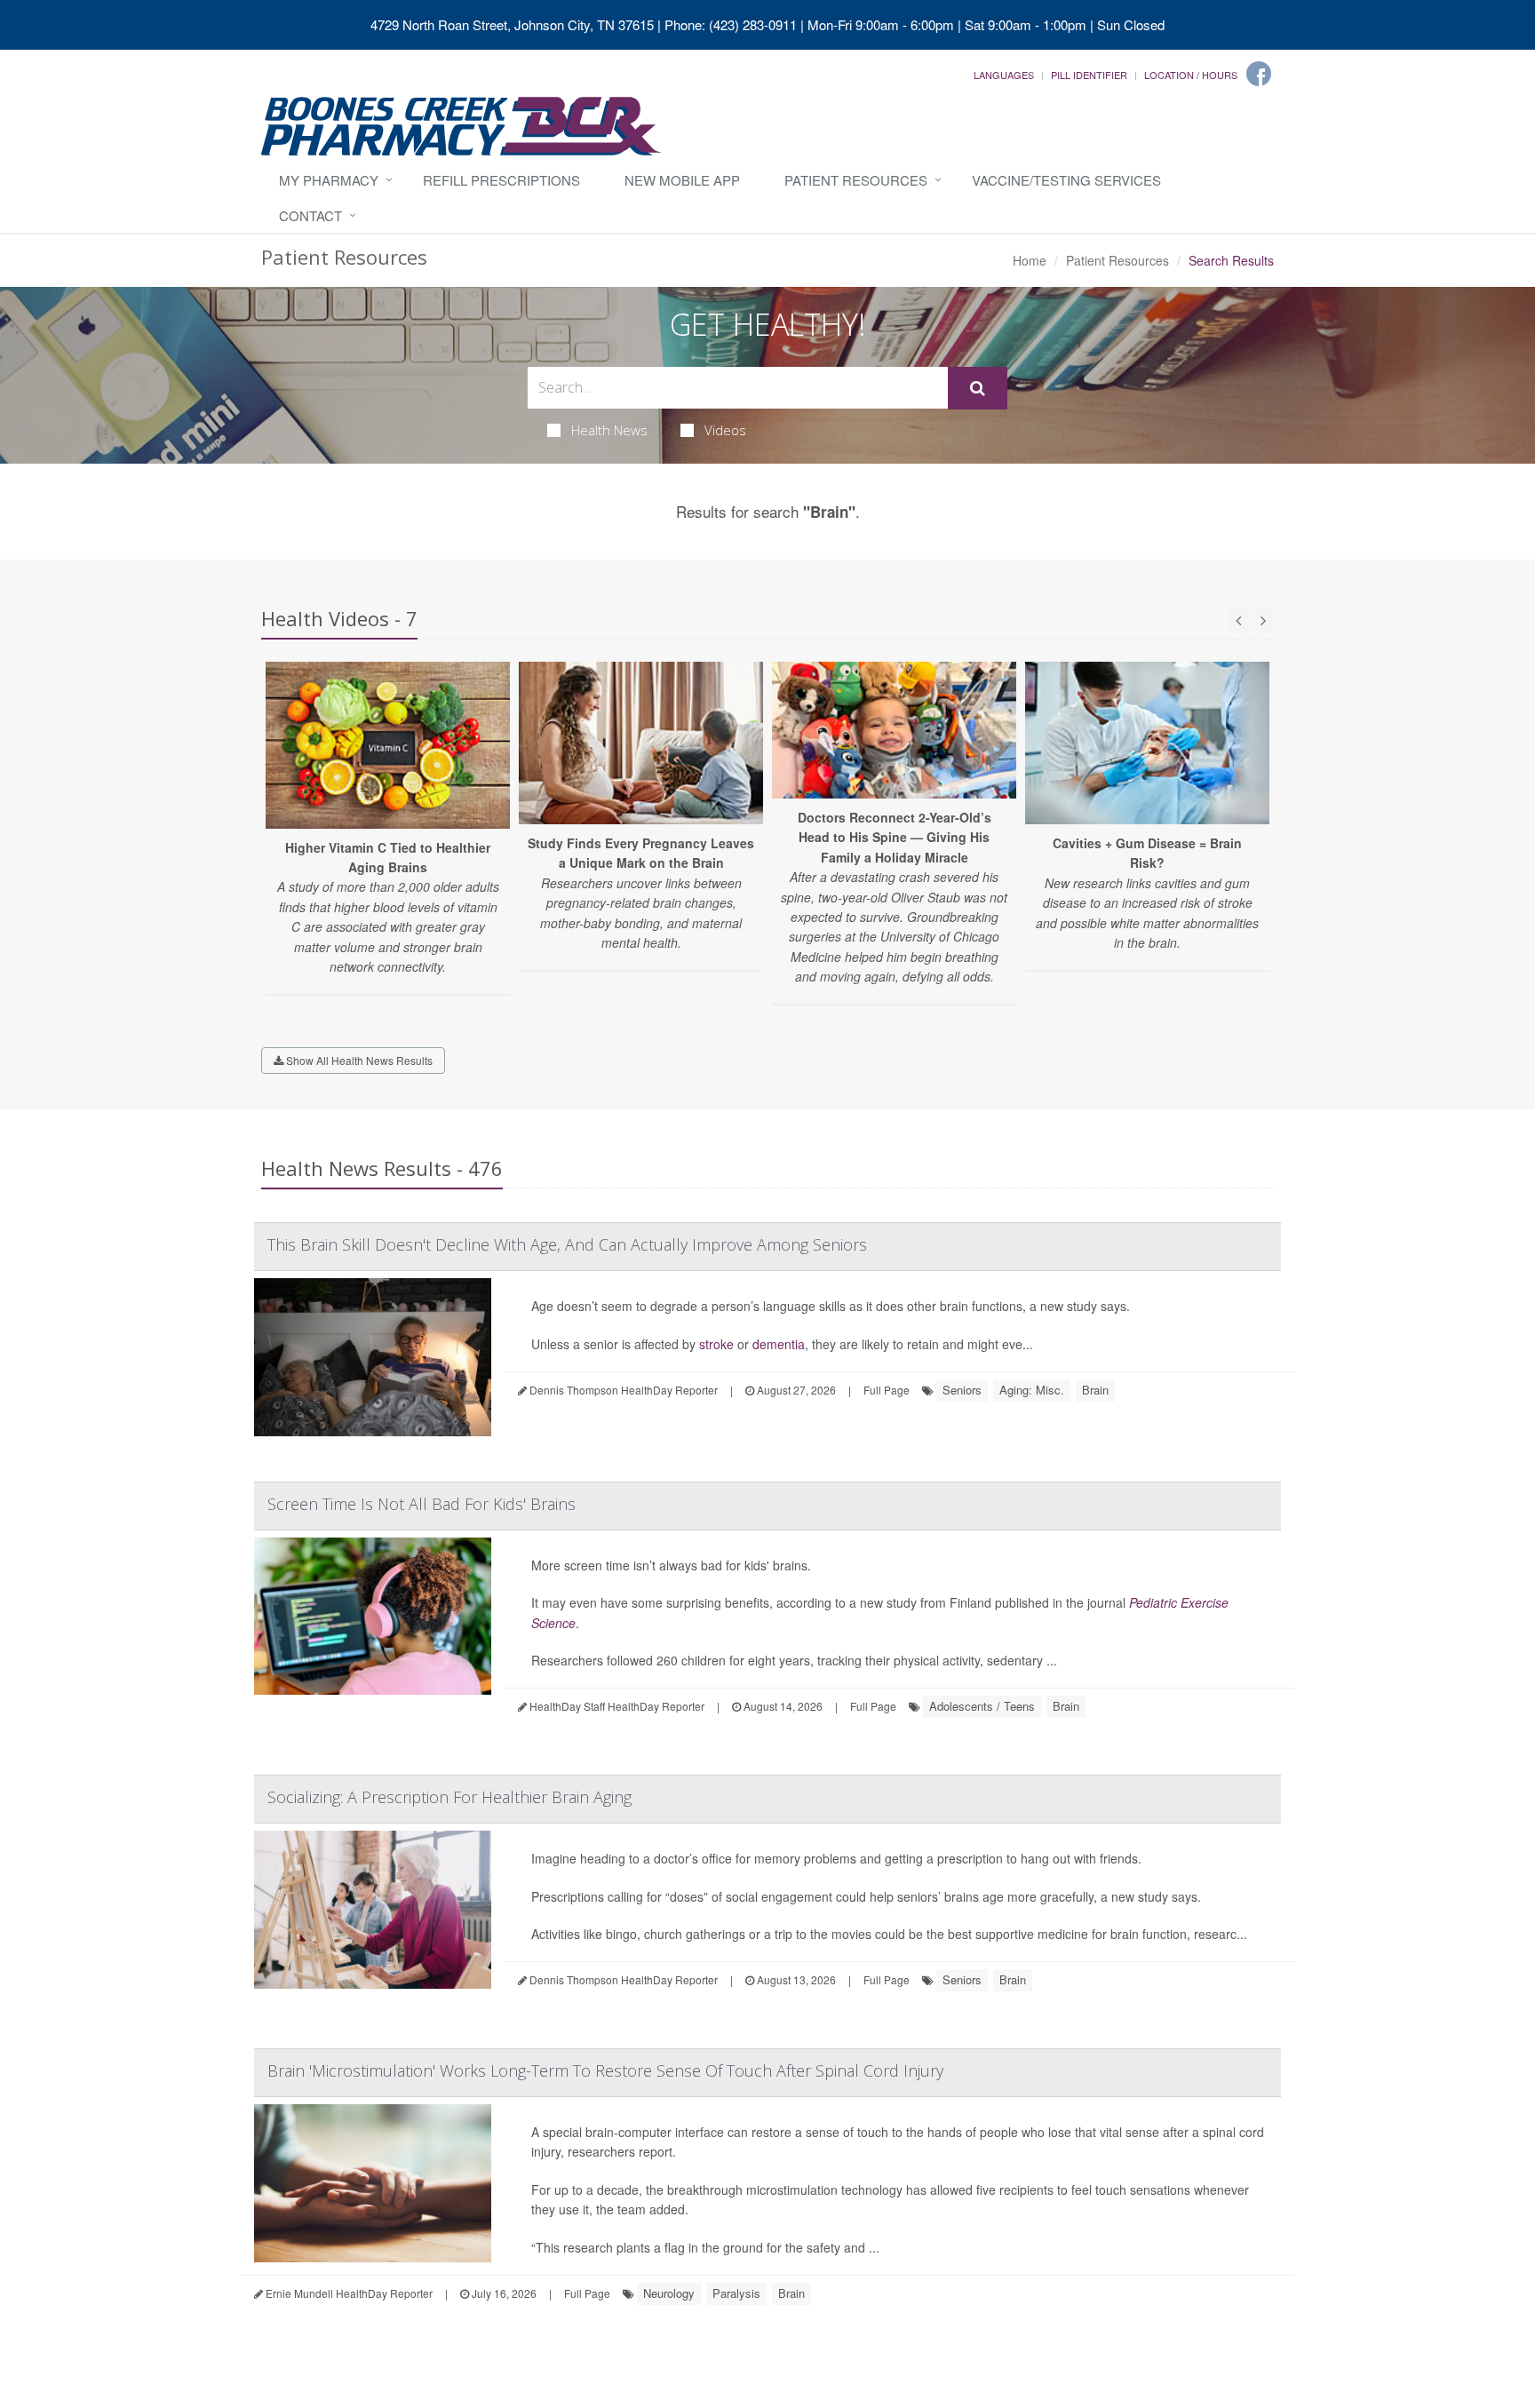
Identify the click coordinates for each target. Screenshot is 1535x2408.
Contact (310, 215)
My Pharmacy (329, 180)
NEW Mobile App (682, 180)
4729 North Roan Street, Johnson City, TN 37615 (512, 24)
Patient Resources (856, 180)
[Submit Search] (978, 388)
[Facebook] (1259, 74)
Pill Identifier (1089, 75)
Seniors (962, 1390)
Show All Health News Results (358, 1060)
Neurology (669, 2293)
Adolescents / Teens (982, 1706)
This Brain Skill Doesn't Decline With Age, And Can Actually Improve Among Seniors (567, 1244)
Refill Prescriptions (501, 180)
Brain (1095, 1390)
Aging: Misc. (1032, 1390)
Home (1030, 260)
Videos (725, 430)
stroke (716, 1344)
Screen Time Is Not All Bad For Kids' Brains (422, 1504)
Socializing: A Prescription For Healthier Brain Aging (449, 1797)
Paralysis (736, 2293)
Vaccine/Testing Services (1066, 180)
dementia (779, 1344)
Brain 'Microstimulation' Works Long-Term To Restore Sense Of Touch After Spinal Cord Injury (605, 2070)
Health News (609, 430)
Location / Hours (1191, 75)
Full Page (887, 1390)
